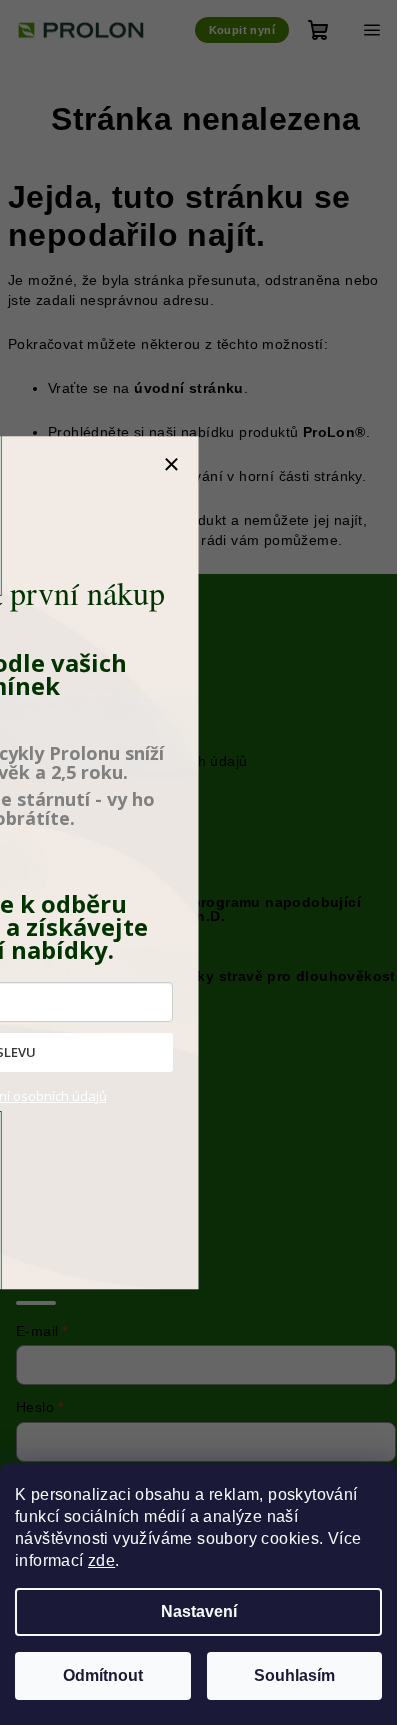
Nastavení (199, 1611)
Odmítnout (103, 1675)
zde (101, 1560)
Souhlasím (294, 1675)
